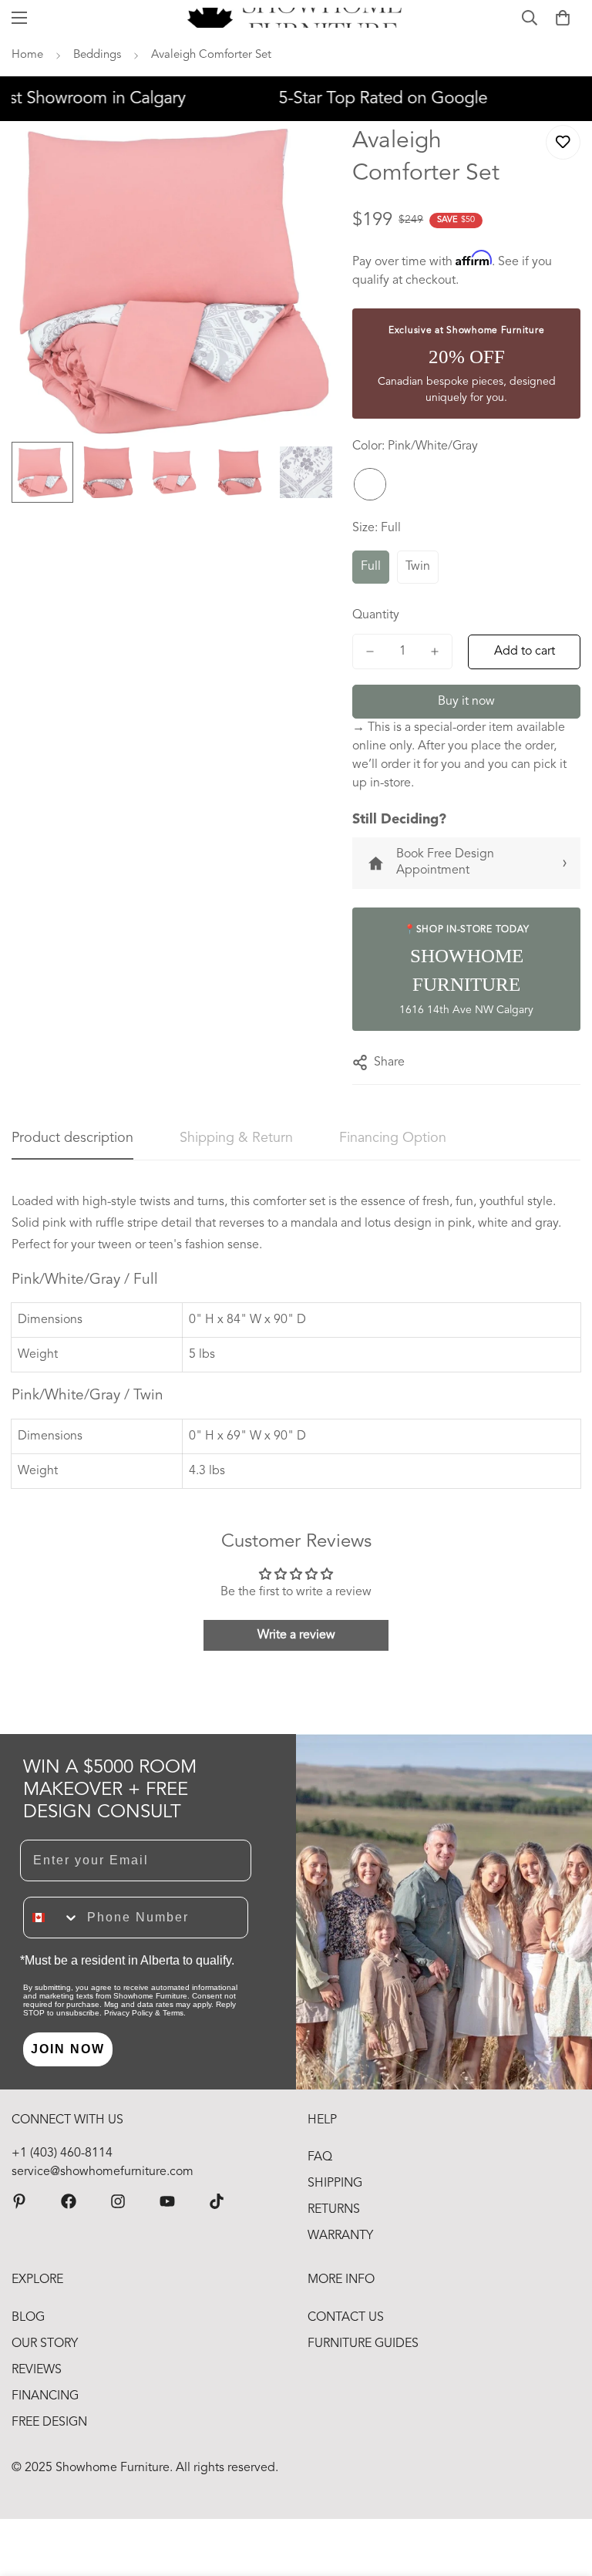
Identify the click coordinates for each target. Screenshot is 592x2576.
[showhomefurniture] (19, 2201)
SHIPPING (335, 2184)
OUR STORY (45, 2344)
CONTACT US (346, 2318)
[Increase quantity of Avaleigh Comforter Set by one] (435, 652)
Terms (173, 2013)
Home (27, 55)
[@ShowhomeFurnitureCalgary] (167, 2201)
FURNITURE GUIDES (363, 2344)
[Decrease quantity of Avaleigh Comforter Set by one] (370, 652)
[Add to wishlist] (563, 142)
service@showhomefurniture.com (103, 2172)
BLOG (28, 2318)
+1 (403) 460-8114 (62, 2153)
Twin (418, 567)
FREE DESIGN (49, 2423)
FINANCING (45, 2396)
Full (371, 567)
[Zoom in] (304, 154)
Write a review (296, 1635)
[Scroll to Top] (562, 2492)
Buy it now (466, 702)
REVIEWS (37, 2370)
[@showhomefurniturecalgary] (217, 2201)
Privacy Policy (128, 2013)
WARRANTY (340, 2236)
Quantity (376, 615)
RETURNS (334, 2210)
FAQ (320, 2157)
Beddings (97, 55)
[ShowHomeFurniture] (69, 2201)
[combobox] (52, 1918)
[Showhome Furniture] (296, 18)
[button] (563, 18)
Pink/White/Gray (370, 484)
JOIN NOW (68, 2049)
